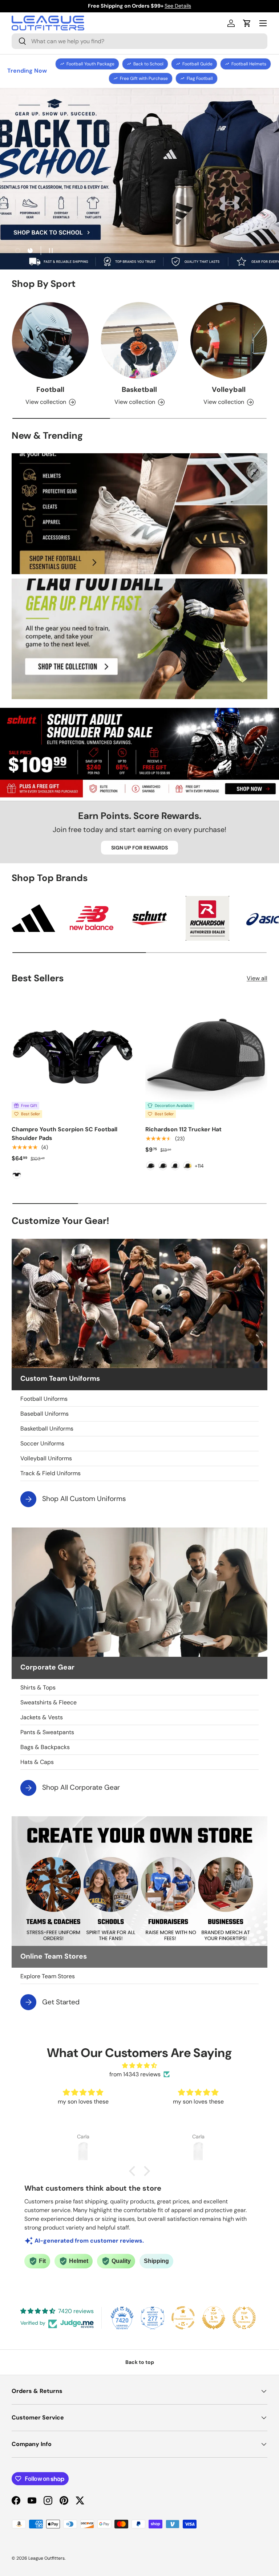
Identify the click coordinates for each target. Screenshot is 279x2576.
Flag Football (200, 78)
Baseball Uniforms (45, 1414)
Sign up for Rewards (139, 848)
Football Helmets (249, 64)
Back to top (140, 2362)
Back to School (148, 64)
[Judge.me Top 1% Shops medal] (214, 2318)
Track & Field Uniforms (50, 1473)
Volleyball (229, 390)
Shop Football (139, 191)
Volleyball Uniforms (46, 1458)
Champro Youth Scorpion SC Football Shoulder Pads (64, 1134)
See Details (178, 6)
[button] (247, 23)
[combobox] (139, 41)
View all (257, 978)
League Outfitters (46, 2558)
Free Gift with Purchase (144, 78)
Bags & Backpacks (45, 1747)
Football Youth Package (90, 64)
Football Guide (197, 64)
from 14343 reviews (135, 2074)
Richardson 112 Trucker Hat (183, 1129)
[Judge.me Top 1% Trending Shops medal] (244, 2318)
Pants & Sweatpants (47, 1732)
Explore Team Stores (48, 1976)
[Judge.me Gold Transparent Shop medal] (183, 2318)
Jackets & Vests (42, 1717)
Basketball (139, 390)
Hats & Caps (37, 1762)
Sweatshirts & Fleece (48, 1702)
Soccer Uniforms (42, 1443)
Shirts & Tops (38, 1687)
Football (50, 390)
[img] (139, 2066)
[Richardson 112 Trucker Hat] (206, 1057)
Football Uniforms (44, 1399)
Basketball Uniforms (47, 1429)
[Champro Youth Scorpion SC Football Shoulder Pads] (73, 1057)
